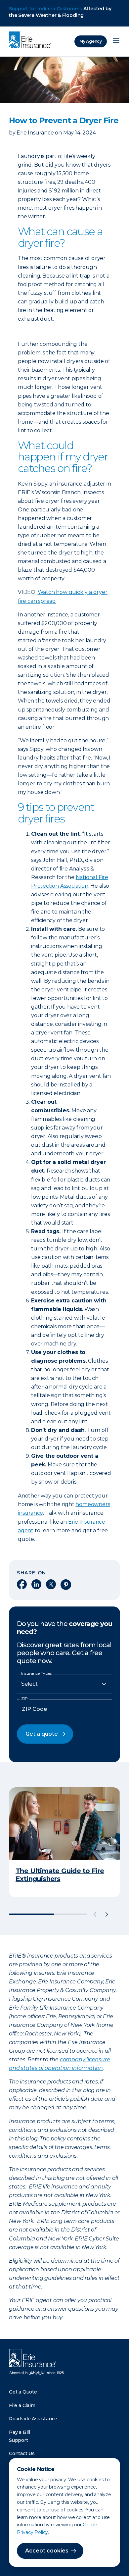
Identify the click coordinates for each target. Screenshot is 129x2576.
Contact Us (22, 2453)
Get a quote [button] (42, 1734)
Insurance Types (36, 1673)
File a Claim (22, 2405)
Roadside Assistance (33, 2419)
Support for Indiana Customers (45, 9)
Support (19, 2440)
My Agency (91, 41)
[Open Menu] (116, 41)
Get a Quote (23, 2392)
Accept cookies (47, 2551)
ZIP (24, 1699)
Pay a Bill (20, 2432)
